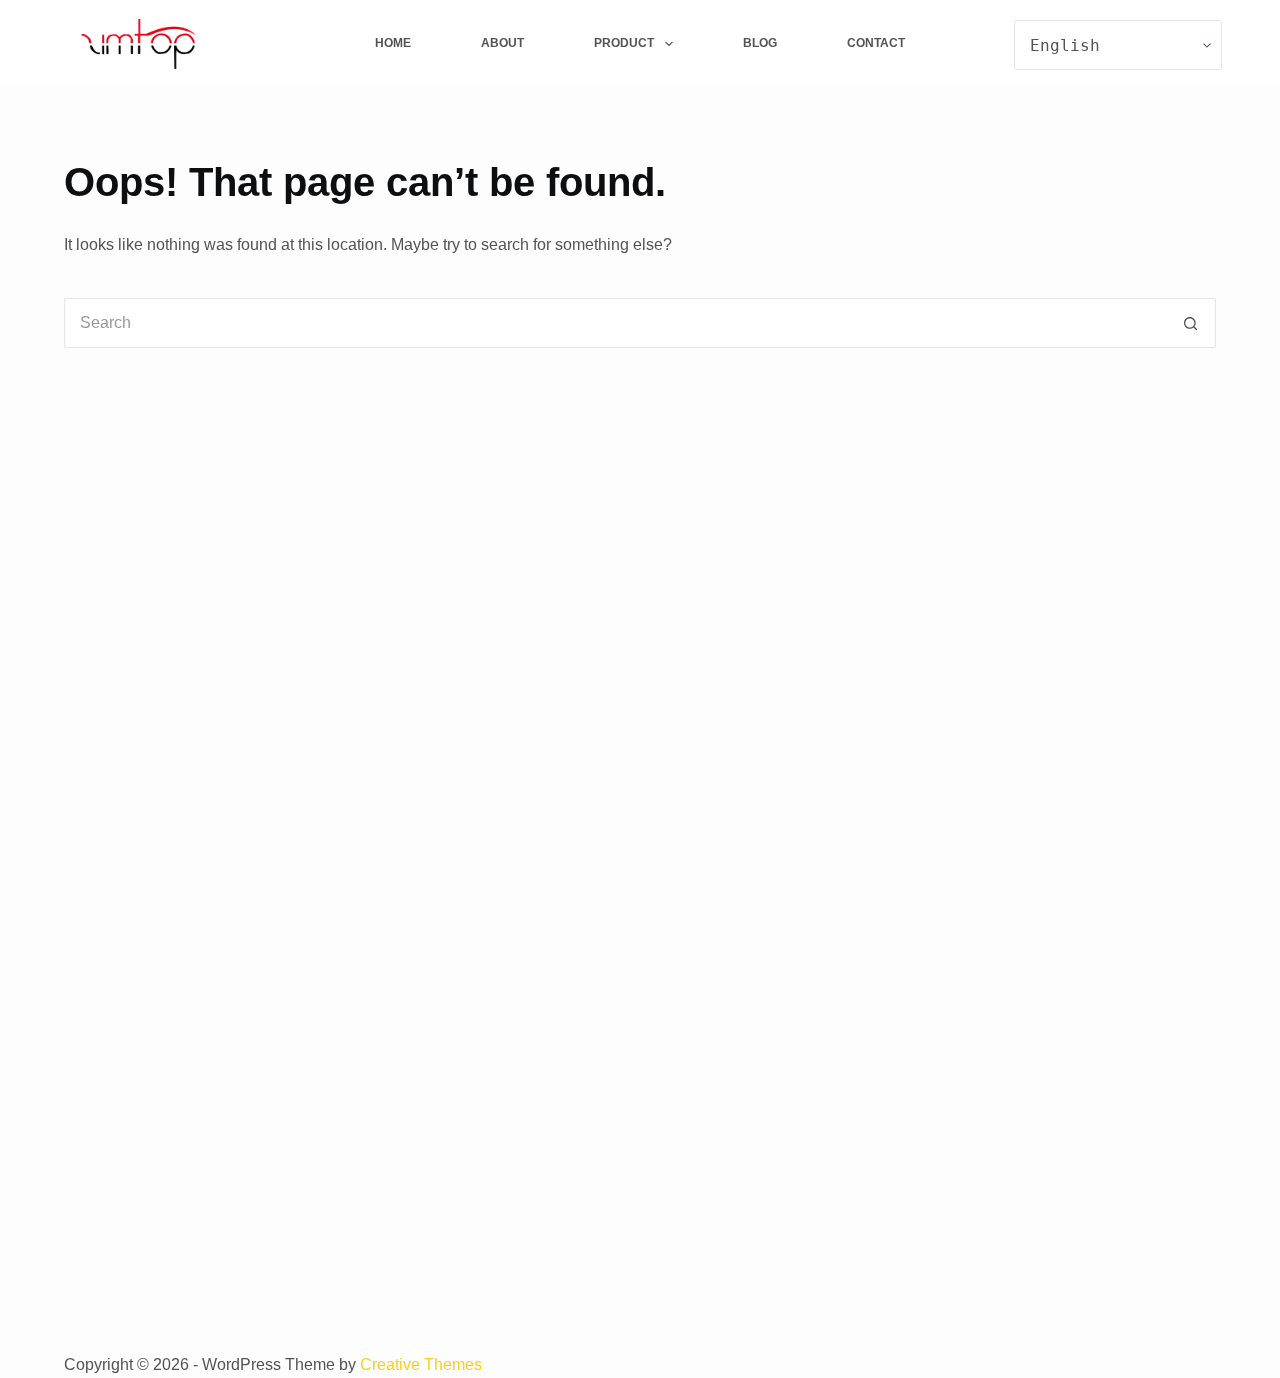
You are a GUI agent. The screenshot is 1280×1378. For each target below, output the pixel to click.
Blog (760, 43)
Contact (876, 43)
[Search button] (1191, 323)
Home (393, 43)
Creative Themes (421, 1364)
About (502, 43)
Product (624, 43)
